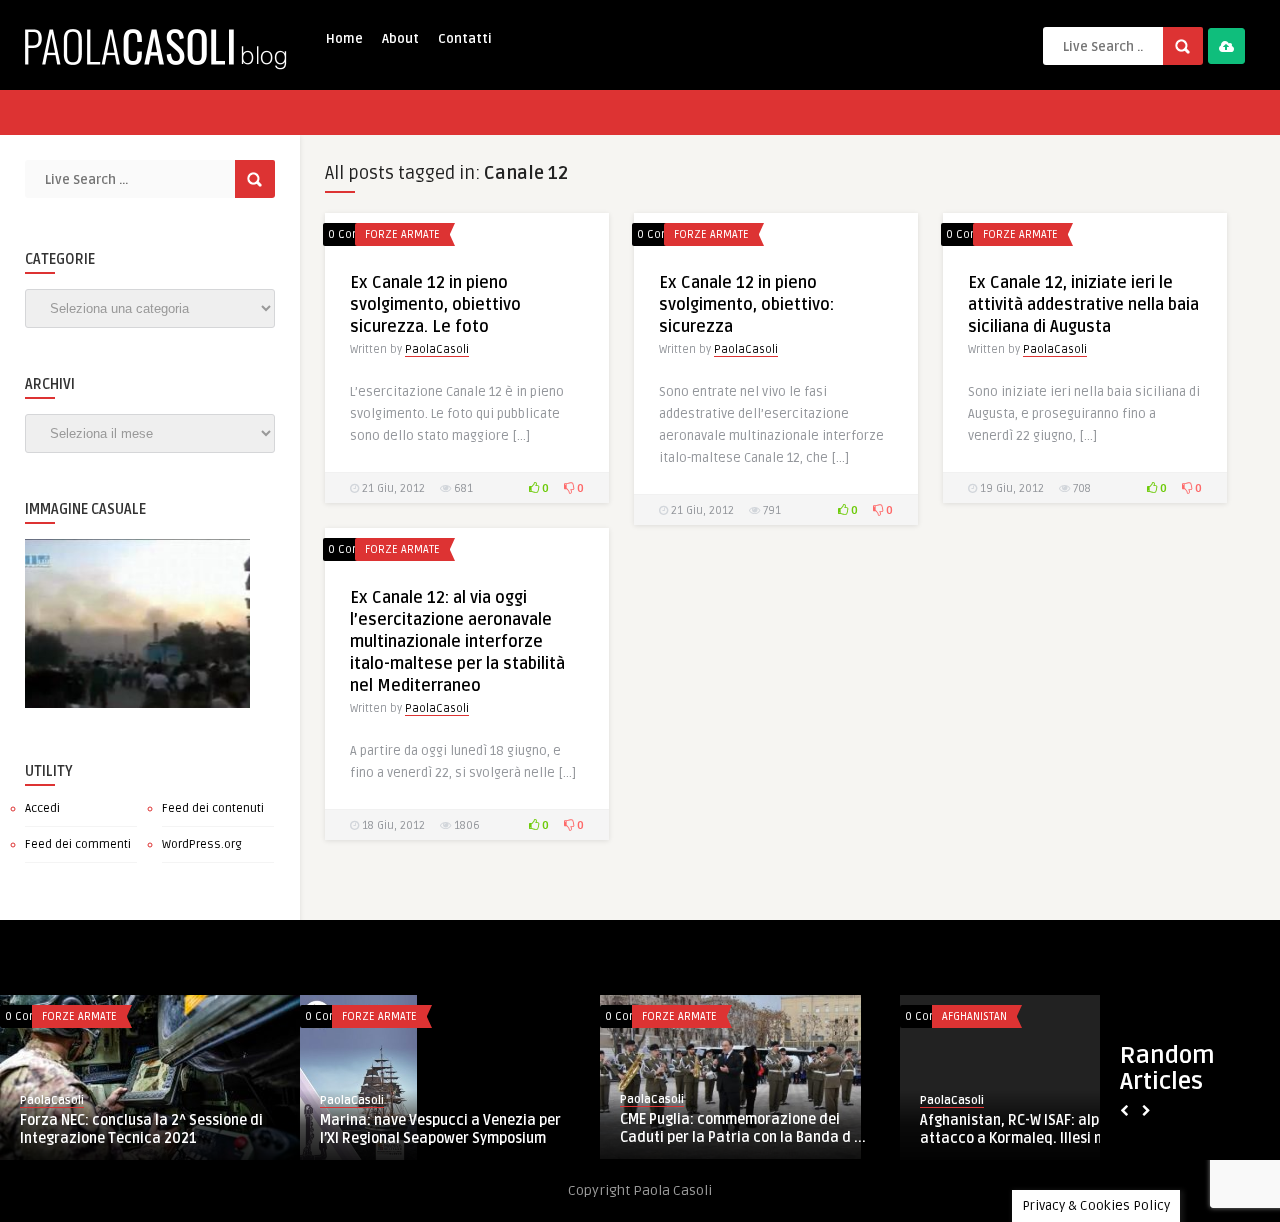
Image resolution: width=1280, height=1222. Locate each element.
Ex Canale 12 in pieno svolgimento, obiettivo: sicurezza (746, 305)
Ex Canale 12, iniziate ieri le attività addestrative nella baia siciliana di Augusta (1083, 305)
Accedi (42, 808)
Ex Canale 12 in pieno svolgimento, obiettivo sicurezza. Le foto (435, 305)
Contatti (465, 39)
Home (344, 39)
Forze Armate (402, 234)
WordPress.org (202, 844)
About (400, 39)
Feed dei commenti (78, 844)
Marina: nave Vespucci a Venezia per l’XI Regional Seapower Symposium (440, 1129)
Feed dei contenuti (213, 808)
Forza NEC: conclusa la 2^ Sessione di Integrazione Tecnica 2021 (141, 1129)
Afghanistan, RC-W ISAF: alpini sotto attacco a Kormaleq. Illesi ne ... (1036, 1129)
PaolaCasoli (437, 349)
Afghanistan (974, 1016)
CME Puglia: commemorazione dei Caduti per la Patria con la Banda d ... (743, 1128)
